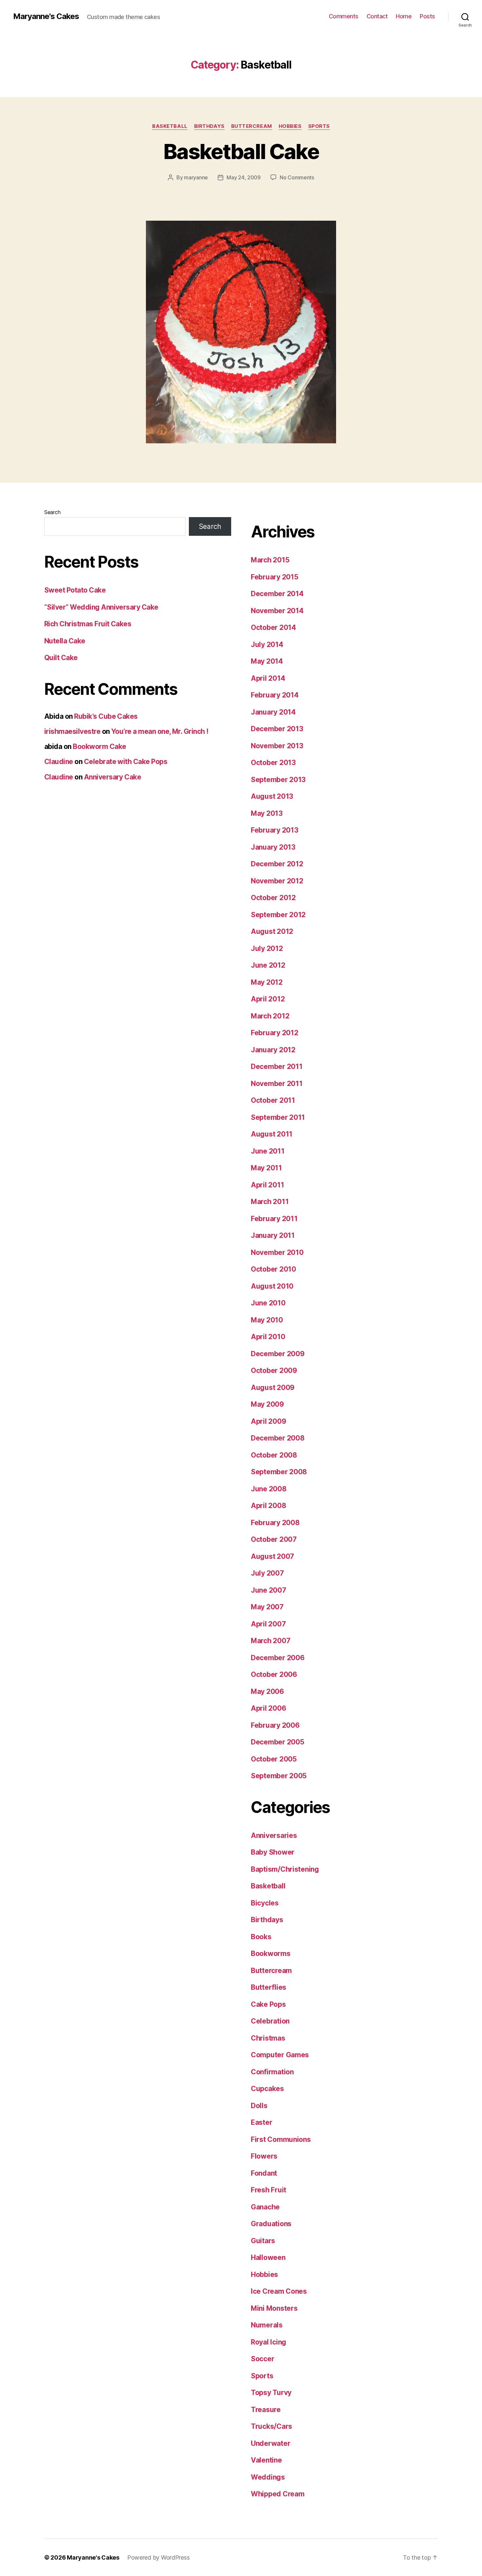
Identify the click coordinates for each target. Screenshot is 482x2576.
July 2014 (267, 644)
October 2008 (274, 1455)
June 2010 (268, 1303)
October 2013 (273, 763)
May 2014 (267, 661)
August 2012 (272, 931)
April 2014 (268, 678)
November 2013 (277, 746)
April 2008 (268, 1506)
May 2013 (267, 813)
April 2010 (268, 1337)
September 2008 (279, 1472)
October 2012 (273, 898)
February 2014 (275, 695)
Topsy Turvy (271, 2393)
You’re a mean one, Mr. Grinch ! (160, 731)
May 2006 (267, 1691)
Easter (261, 2122)
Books (261, 1937)
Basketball (170, 126)
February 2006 (275, 1725)
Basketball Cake (241, 151)
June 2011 (268, 1151)
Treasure (266, 2410)
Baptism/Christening (285, 1869)
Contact (377, 16)
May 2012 (267, 982)
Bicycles (265, 1903)
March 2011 (270, 1202)
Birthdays (209, 126)
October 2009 (274, 1370)
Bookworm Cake (99, 746)
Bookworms (271, 1953)
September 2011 (278, 1117)
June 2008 (269, 1489)
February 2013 (275, 830)
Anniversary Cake (113, 777)
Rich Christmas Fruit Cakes (88, 624)
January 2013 (273, 847)
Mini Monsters (274, 2308)
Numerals (267, 2325)
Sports (319, 126)
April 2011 (267, 1185)
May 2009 (267, 1404)
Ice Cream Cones (279, 2291)
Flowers (264, 2156)
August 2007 (272, 1556)
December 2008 (278, 1438)
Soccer (262, 2359)
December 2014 (277, 594)
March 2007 (271, 1641)
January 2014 (273, 712)
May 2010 (267, 1320)
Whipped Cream (278, 2494)
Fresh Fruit (269, 2190)
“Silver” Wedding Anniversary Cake (101, 607)
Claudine (59, 762)
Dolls (259, 2106)
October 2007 (274, 1539)
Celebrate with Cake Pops (126, 762)
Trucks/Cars (271, 2426)
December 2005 (278, 1742)
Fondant (264, 2173)
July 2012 (267, 948)
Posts (427, 16)
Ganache (265, 2207)
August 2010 (272, 1286)
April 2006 (268, 1708)
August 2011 (272, 1134)
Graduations (271, 2224)
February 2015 (275, 577)
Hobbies (290, 126)
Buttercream (252, 126)
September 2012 (278, 915)
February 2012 (275, 1033)
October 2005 (274, 1759)
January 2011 (273, 1235)
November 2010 (277, 1252)
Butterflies (269, 1987)
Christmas (268, 2038)
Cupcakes (267, 2089)
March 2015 (270, 560)
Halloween (268, 2257)
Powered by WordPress (159, 2557)
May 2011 (266, 1168)
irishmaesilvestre (72, 731)
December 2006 (278, 1658)
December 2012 (277, 864)
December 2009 (278, 1354)
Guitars (263, 2241)
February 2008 (275, 1523)
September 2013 (278, 780)
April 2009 (268, 1421)
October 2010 (273, 1269)
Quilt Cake (61, 658)
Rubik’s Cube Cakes (106, 716)
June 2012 (268, 965)
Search (52, 512)
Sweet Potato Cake (75, 590)
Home (404, 16)
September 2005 (279, 1776)
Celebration (270, 2021)
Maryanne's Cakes (46, 16)
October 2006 (274, 1674)
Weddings (268, 2477)
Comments (344, 16)
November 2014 (277, 611)
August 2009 (273, 1388)
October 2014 (273, 627)
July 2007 (267, 1573)
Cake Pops (268, 2004)
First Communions (281, 2139)
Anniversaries (274, 1835)
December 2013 (277, 729)
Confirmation (272, 2072)
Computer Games (280, 2055)
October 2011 (273, 1100)
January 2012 (273, 1050)
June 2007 (269, 1590)
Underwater (271, 2443)
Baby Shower (273, 1852)
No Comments (297, 177)
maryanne (196, 177)
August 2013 (272, 796)
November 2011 (277, 1084)
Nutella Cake (65, 641)
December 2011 (277, 1067)
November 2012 (277, 881)
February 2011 (274, 1219)
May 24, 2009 (244, 177)
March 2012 (270, 1016)
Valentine (266, 2460)
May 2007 (267, 1607)
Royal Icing (269, 2342)
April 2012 (268, 999)
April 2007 (268, 1624)
